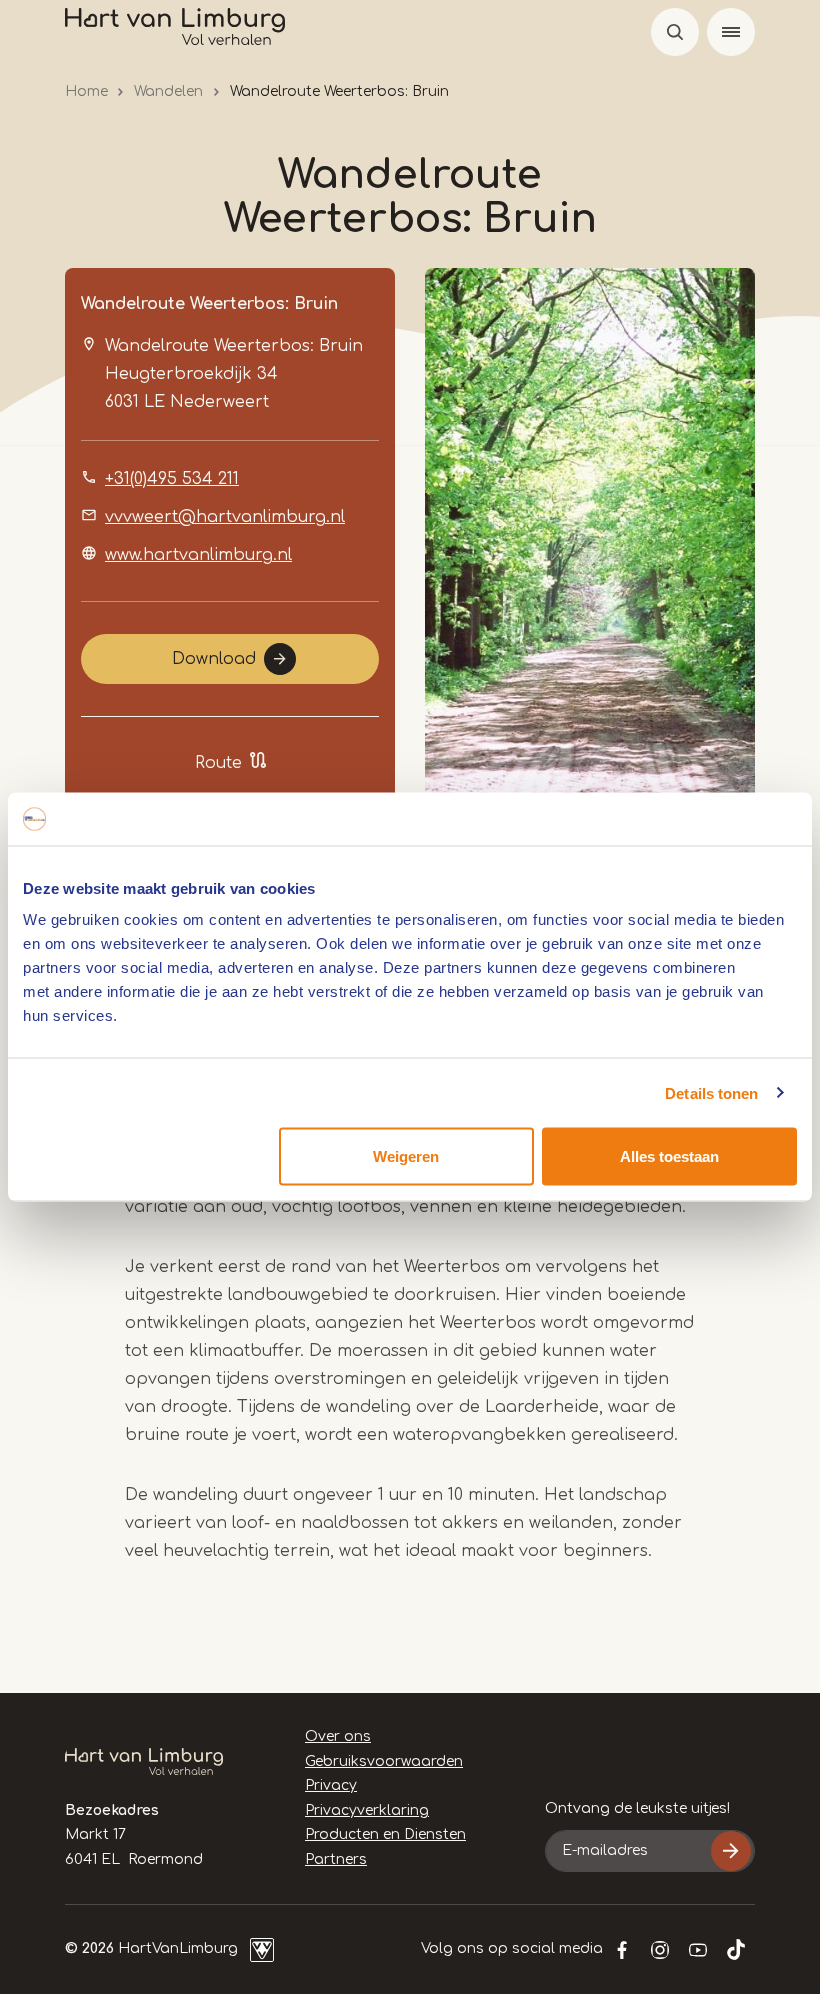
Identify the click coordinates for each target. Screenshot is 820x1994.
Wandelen (168, 91)
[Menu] (731, 32)
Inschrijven (731, 1851)
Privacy (331, 1785)
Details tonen (711, 1092)
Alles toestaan (669, 1156)
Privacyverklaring (367, 1810)
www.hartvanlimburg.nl (198, 555)
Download (214, 659)
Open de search (675, 32)
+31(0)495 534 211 (172, 479)
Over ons (338, 1736)
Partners (336, 1859)
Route (218, 763)
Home (86, 91)
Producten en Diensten (385, 1834)
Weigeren (406, 1156)
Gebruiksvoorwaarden (384, 1761)
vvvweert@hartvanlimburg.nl (225, 517)
